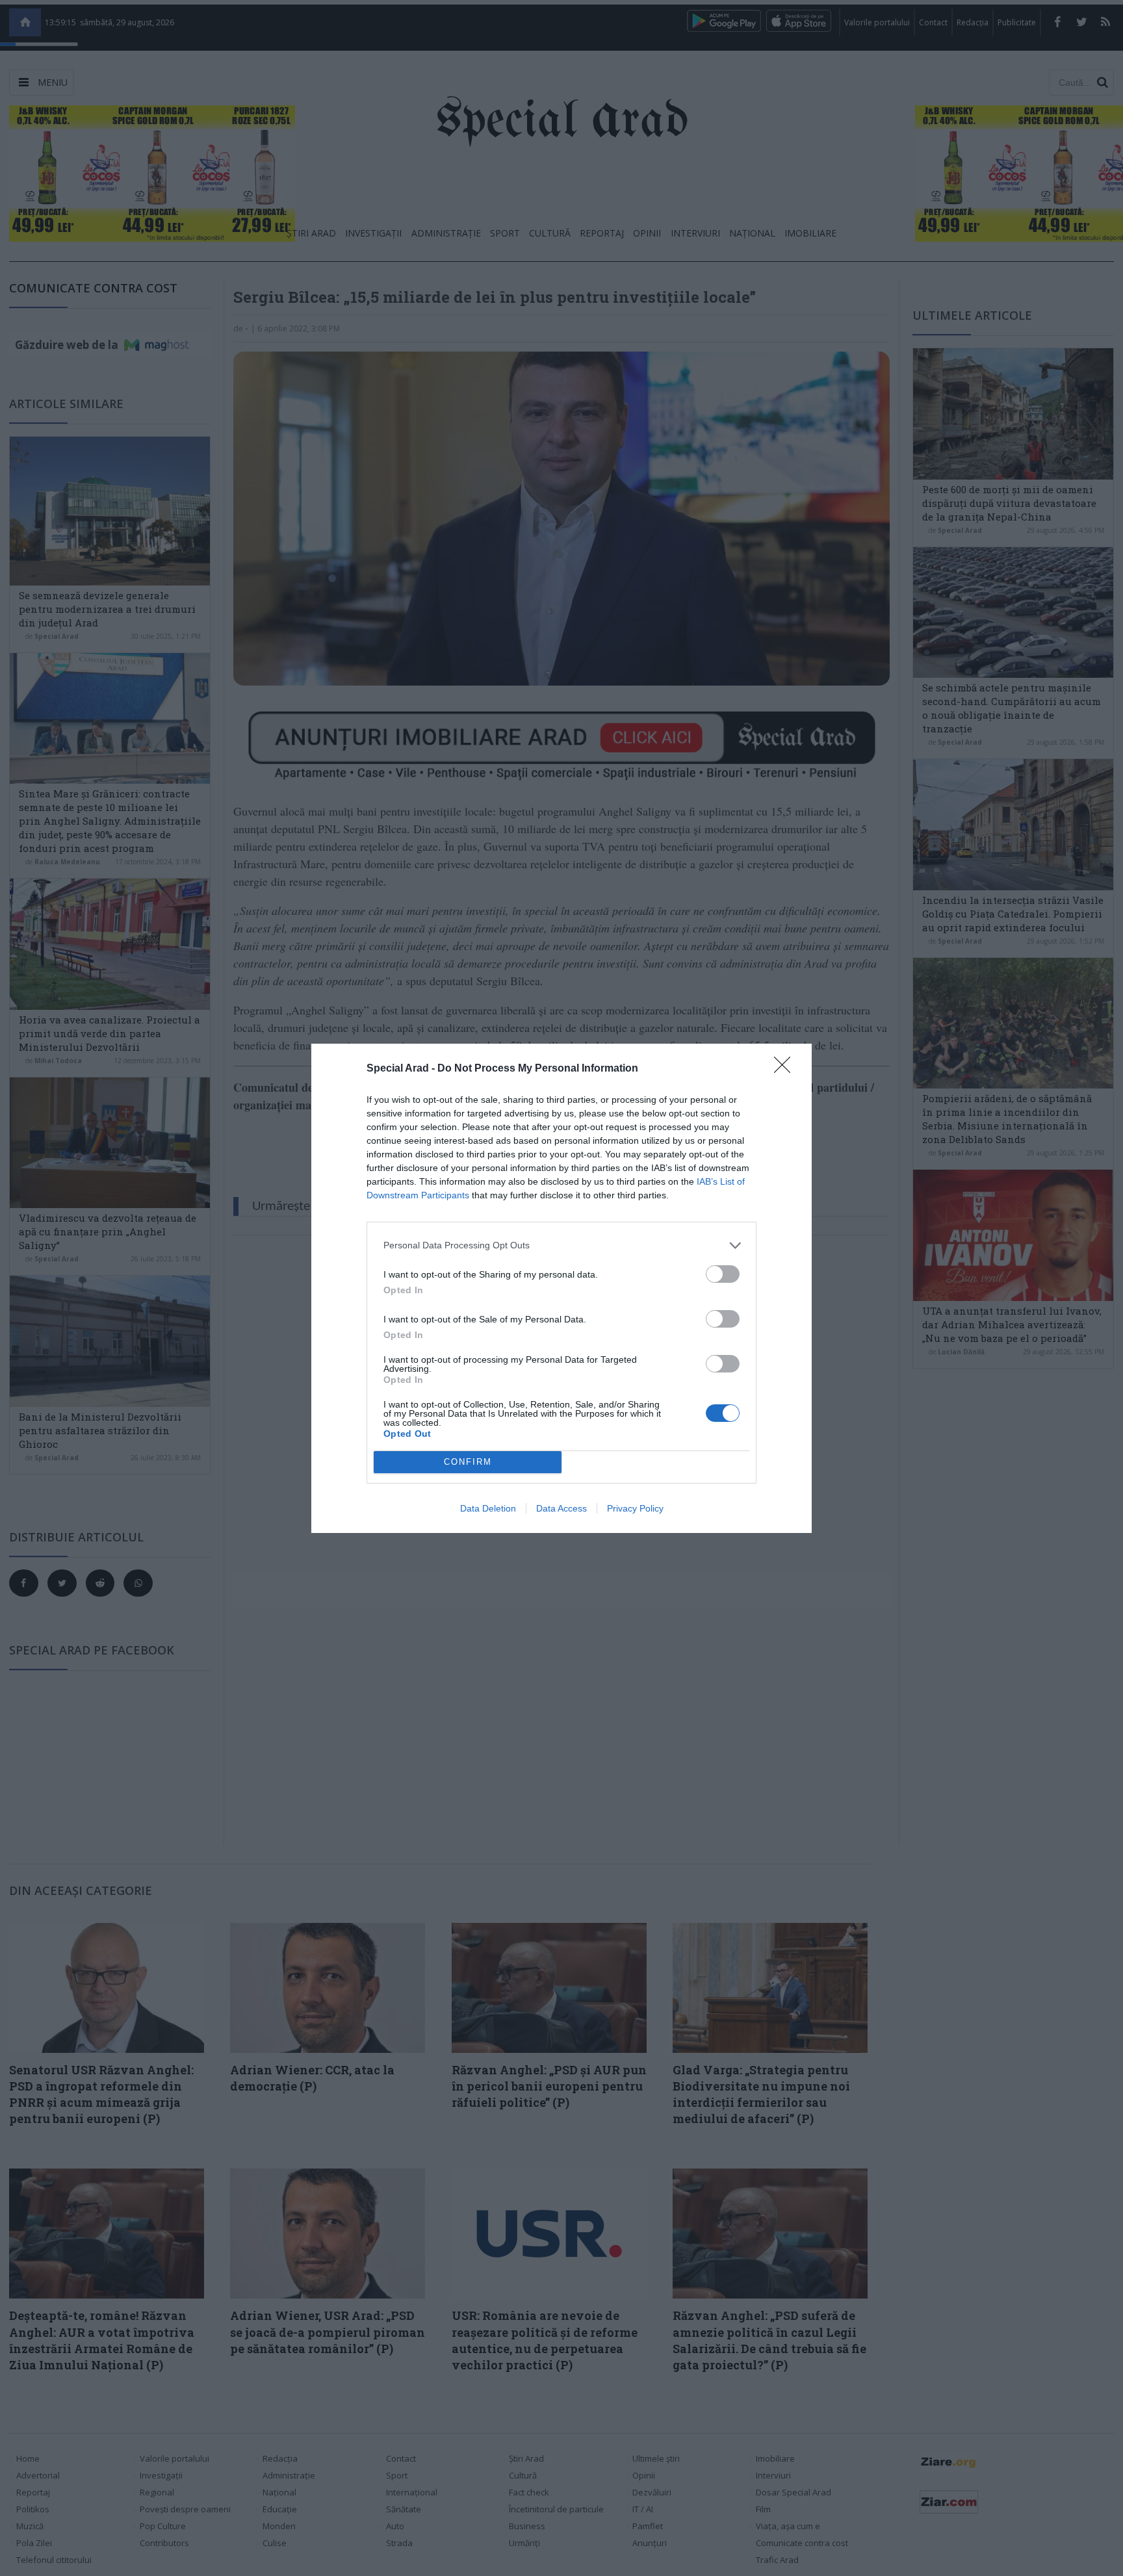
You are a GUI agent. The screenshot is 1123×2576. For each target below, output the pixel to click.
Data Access (561, 1508)
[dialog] (561, 1288)
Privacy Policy (635, 1508)
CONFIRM (468, 1462)
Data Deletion (488, 1508)
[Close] (786, 1069)
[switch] (723, 1274)
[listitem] (561, 1245)
